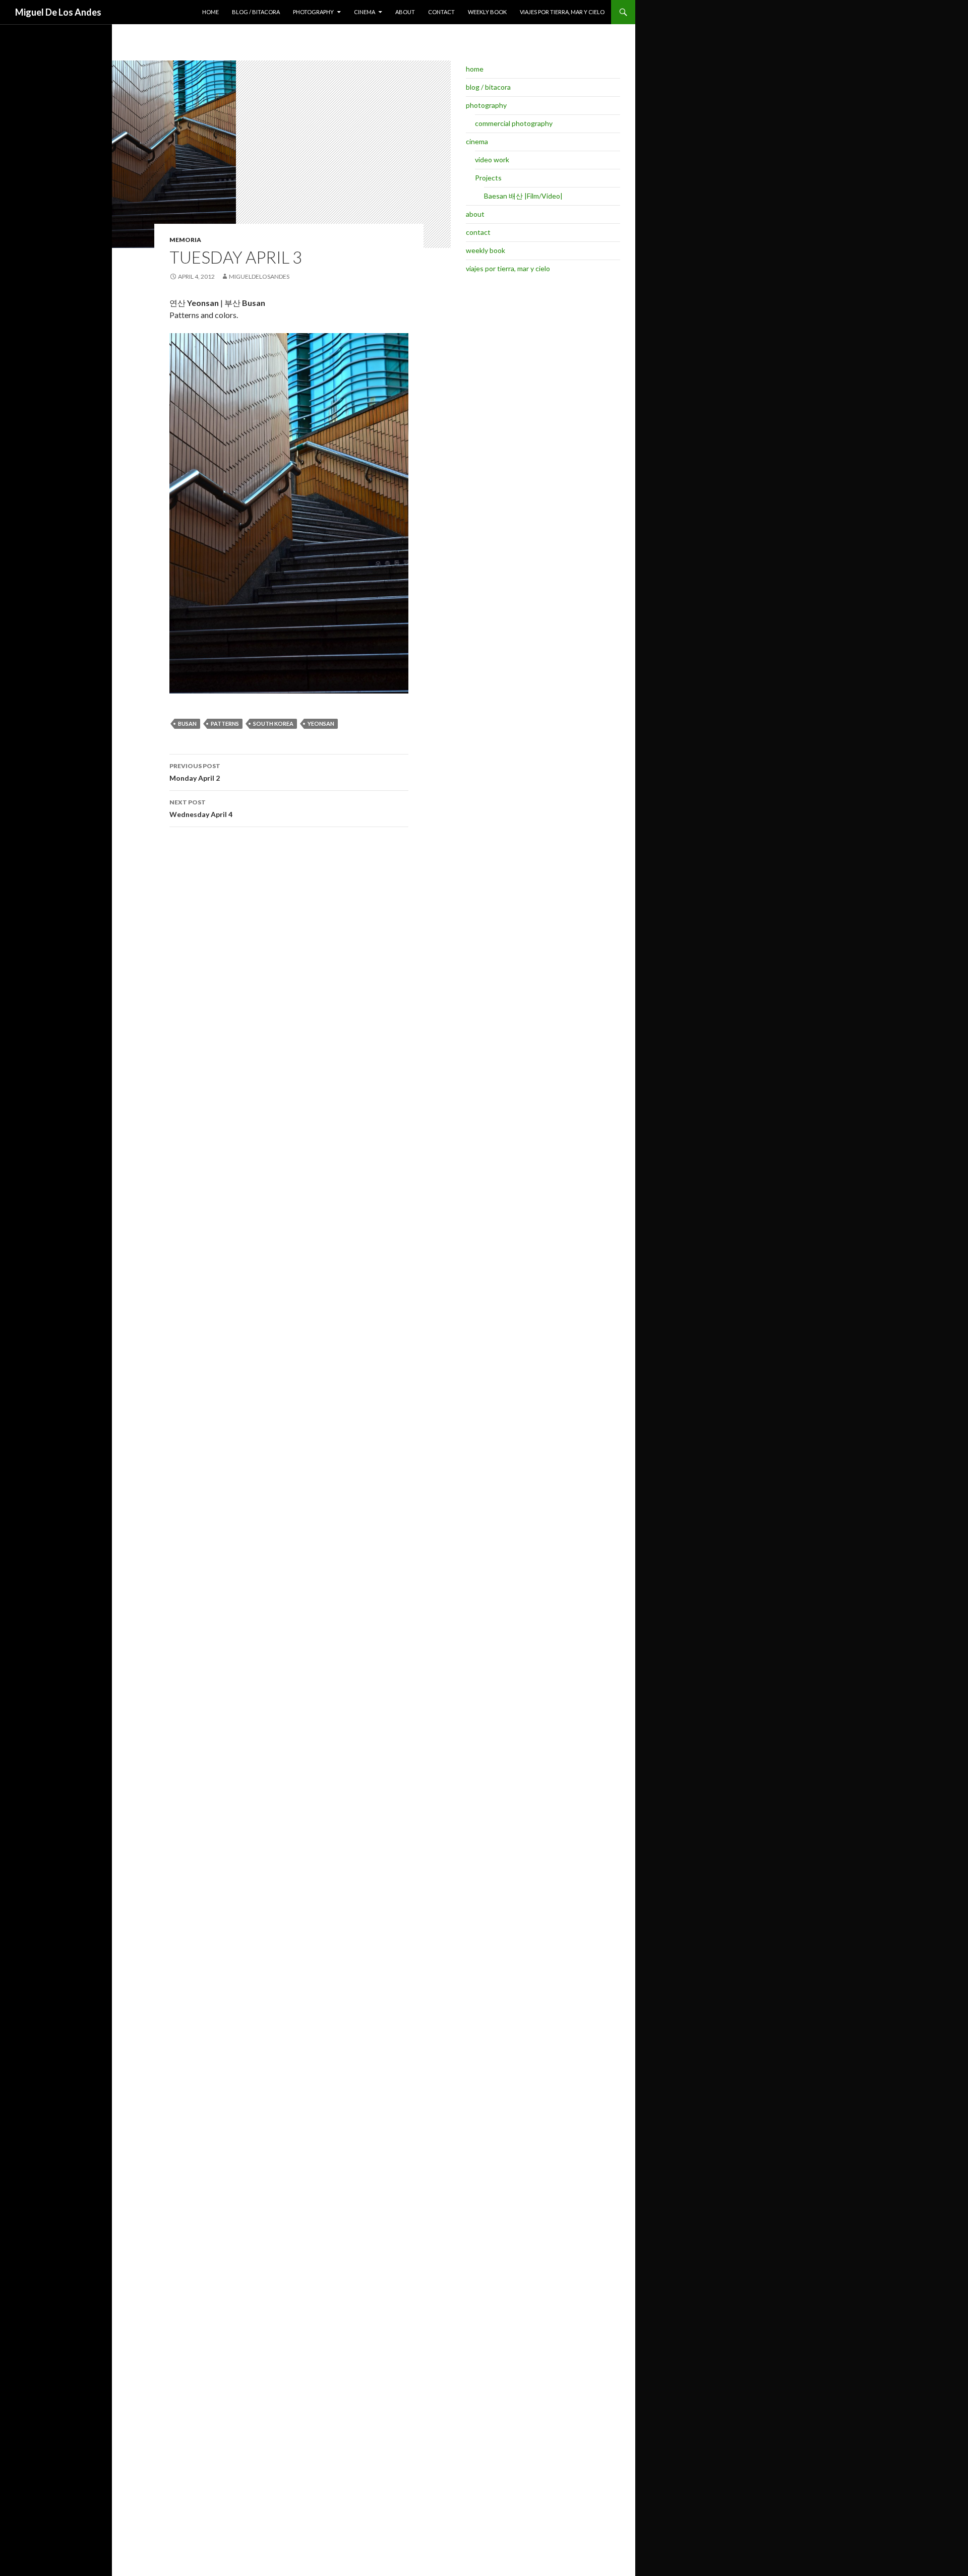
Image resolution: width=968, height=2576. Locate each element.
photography (313, 12)
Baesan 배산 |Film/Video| (523, 196)
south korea (273, 724)
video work (492, 160)
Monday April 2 (195, 772)
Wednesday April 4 (201, 808)
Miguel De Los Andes (58, 12)
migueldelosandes (259, 276)
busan (187, 724)
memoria (185, 240)
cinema (365, 12)
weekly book (487, 12)
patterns (225, 724)
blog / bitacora (256, 12)
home (210, 12)
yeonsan (321, 724)
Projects (488, 178)
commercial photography (514, 123)
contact (441, 12)
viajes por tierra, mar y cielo (562, 12)
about (405, 12)
